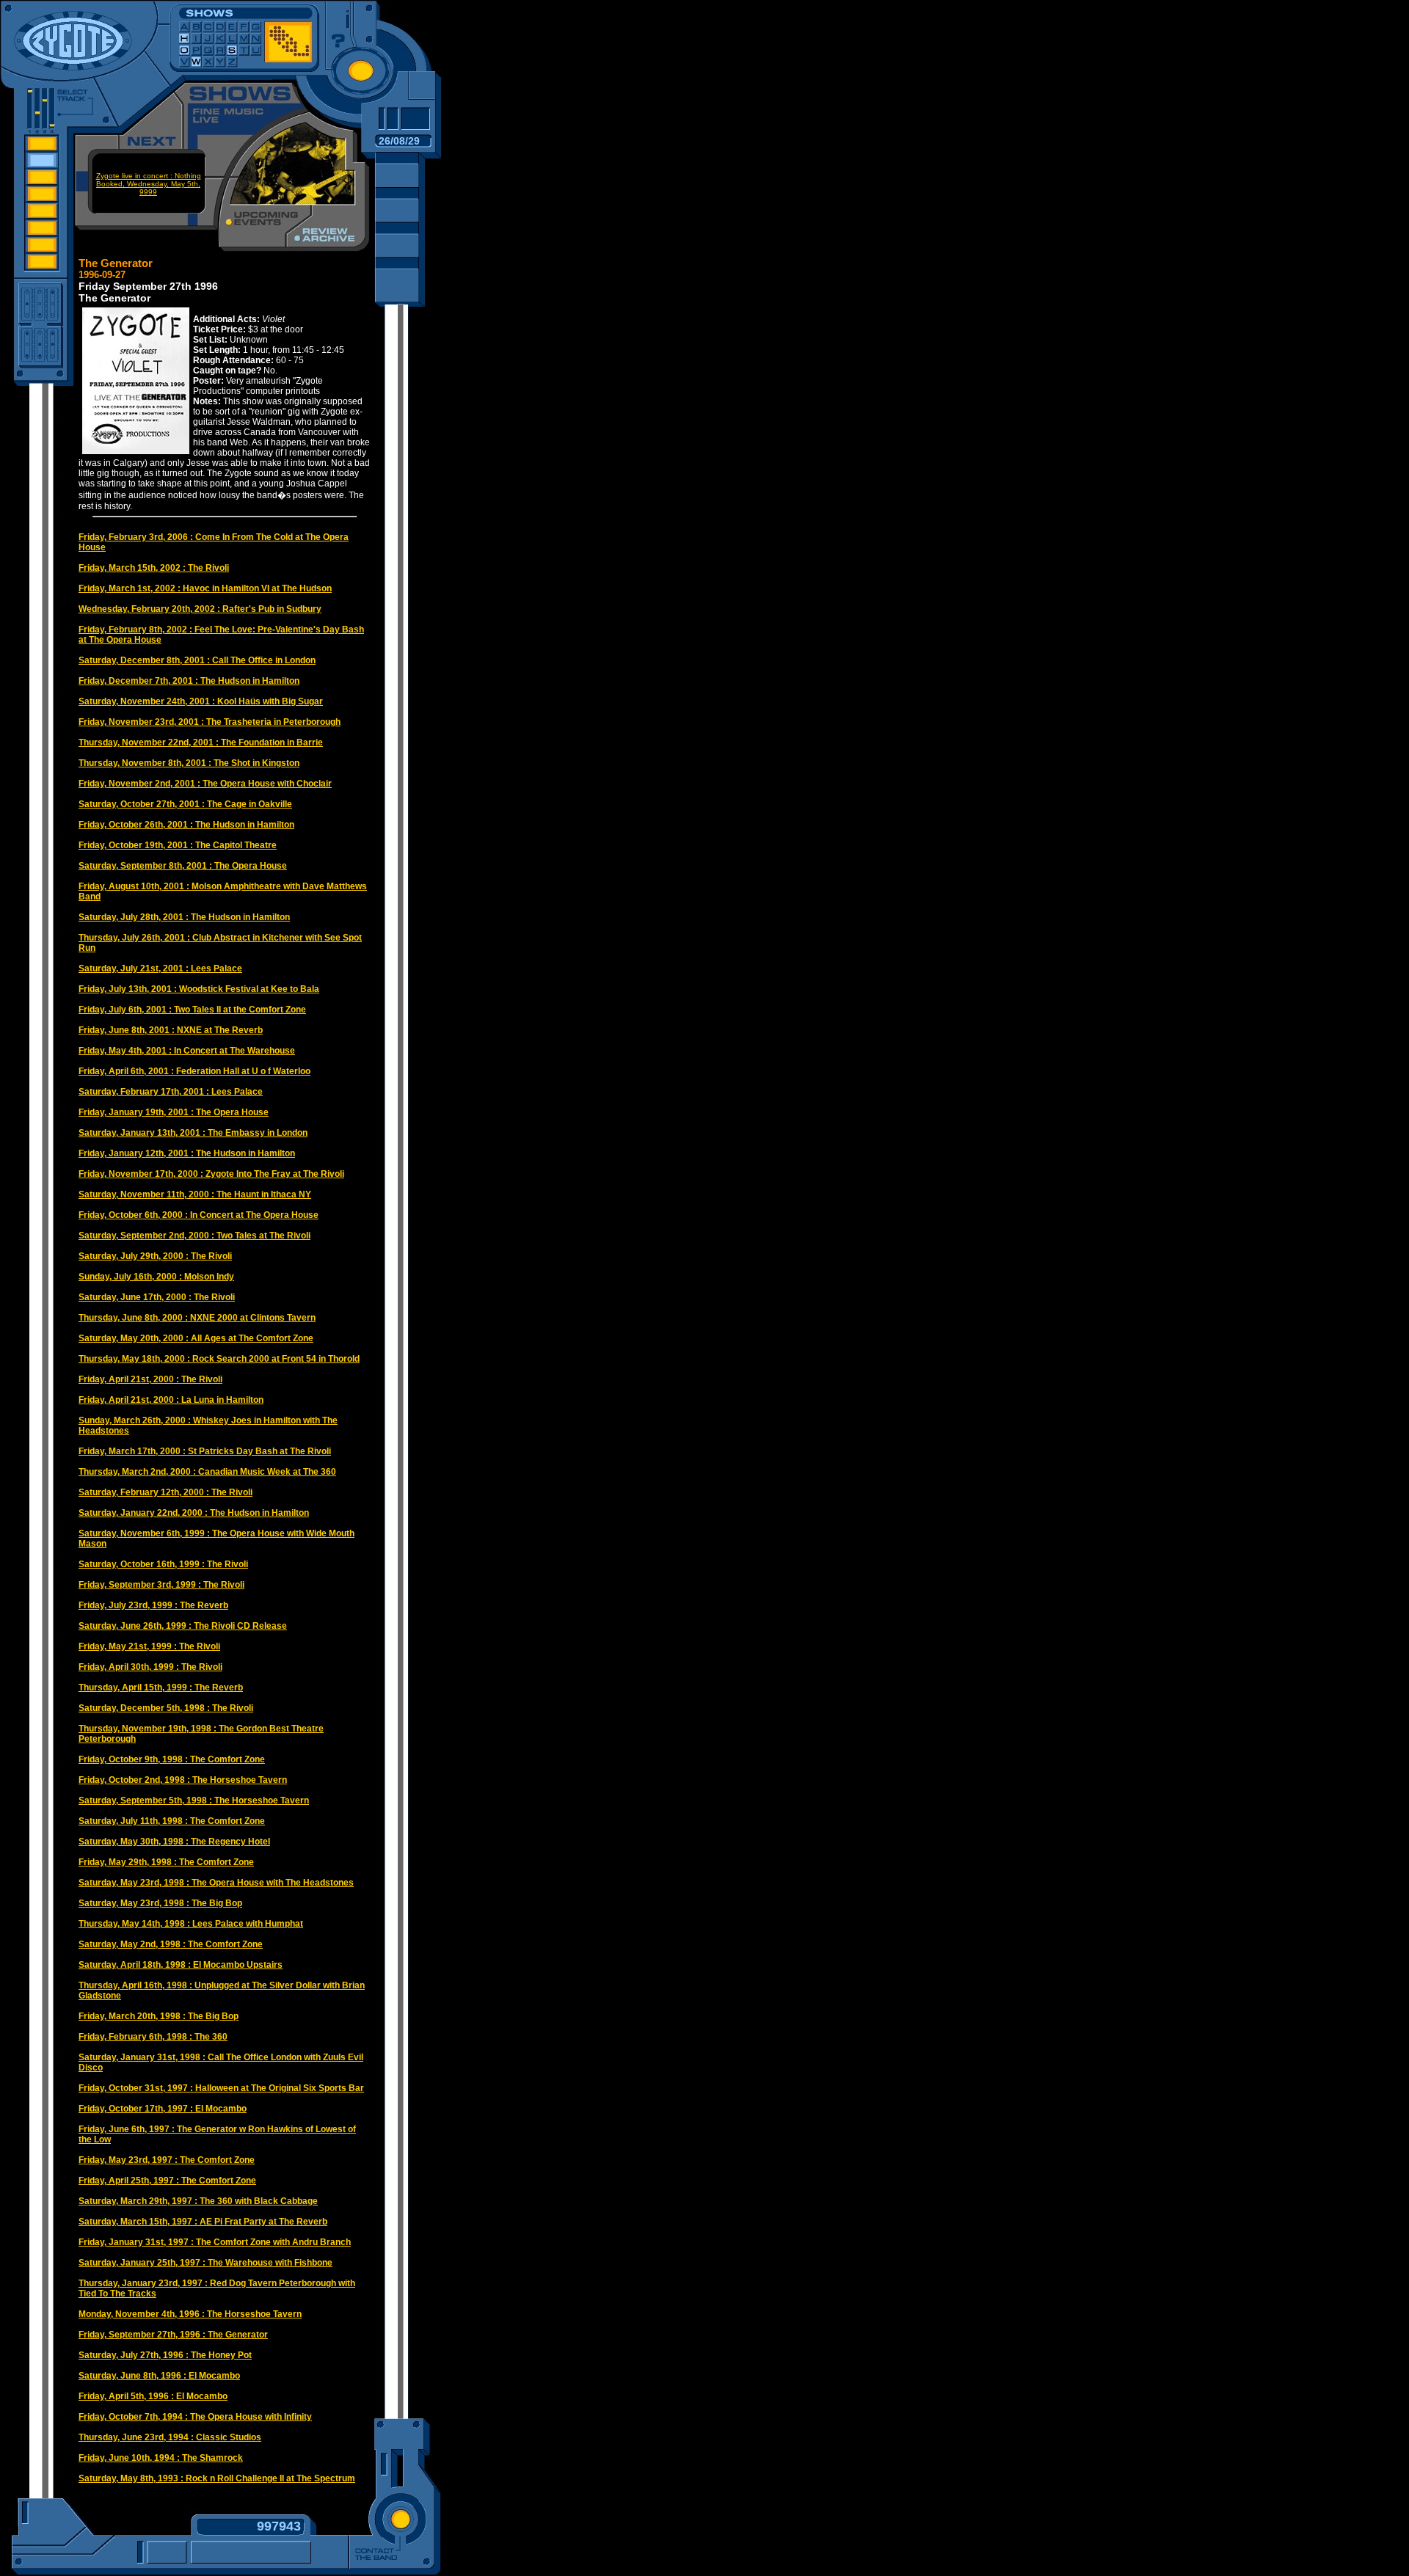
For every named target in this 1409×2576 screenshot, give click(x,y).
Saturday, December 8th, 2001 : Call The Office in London (197, 660)
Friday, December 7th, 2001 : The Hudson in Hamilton (189, 681)
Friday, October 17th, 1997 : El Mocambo (163, 2109)
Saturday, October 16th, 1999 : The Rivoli (163, 1564)
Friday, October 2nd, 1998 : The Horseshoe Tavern (183, 1780)
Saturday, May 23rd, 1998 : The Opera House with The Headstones (216, 1883)
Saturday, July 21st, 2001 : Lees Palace (160, 968)
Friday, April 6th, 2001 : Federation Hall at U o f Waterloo (194, 1071)
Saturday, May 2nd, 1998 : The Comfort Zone (171, 1944)
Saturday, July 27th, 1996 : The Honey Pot (165, 2355)
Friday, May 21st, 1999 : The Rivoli (149, 1646)
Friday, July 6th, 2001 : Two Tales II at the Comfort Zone (192, 1010)
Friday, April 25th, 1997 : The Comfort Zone (167, 2181)
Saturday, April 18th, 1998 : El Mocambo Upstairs (181, 1965)
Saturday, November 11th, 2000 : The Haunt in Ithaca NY (195, 1194)
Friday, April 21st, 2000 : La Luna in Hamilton (171, 1400)
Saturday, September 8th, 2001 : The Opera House (183, 866)
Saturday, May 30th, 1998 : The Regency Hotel (174, 1842)
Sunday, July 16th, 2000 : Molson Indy (156, 1277)
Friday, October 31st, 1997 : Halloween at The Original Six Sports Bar (221, 2088)
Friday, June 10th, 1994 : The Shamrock (161, 2458)
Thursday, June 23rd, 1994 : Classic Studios (170, 2437)
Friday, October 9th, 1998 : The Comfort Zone (172, 1759)
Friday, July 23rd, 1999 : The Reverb (153, 1605)
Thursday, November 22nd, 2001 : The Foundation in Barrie (201, 742)
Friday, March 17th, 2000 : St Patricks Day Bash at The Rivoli (205, 1451)
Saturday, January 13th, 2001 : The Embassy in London (193, 1133)
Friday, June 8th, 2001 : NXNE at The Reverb (171, 1030)
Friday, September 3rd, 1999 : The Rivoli (161, 1585)
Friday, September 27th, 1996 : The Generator (173, 2335)
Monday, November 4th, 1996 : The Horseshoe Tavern (190, 2314)
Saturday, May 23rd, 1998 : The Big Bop (160, 1903)
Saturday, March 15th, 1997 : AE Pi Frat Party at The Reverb (203, 2222)
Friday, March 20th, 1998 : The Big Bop (159, 2016)
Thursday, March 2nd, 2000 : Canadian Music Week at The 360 (207, 1472)
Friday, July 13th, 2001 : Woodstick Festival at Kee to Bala (199, 989)
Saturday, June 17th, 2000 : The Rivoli (157, 1297)
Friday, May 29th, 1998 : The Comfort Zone (166, 1862)
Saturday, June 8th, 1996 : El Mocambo (159, 2376)
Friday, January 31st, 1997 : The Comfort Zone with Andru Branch (215, 2242)
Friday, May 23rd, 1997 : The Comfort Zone (167, 2160)
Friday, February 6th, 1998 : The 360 (153, 2037)
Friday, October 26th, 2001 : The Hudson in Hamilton (186, 825)
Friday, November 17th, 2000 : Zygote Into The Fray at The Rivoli (211, 1174)
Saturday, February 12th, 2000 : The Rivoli (165, 1492)
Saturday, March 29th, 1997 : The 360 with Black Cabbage (198, 2201)
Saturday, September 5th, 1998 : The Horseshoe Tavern (194, 1800)
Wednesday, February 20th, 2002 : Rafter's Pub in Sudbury (200, 609)
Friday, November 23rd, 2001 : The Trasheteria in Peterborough (210, 722)
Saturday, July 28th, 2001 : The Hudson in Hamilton (184, 917)
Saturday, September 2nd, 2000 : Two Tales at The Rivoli (194, 1236)
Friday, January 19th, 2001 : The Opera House (174, 1112)
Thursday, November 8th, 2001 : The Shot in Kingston (189, 763)
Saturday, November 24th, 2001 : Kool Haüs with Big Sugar (201, 701)
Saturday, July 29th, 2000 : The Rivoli (155, 1256)
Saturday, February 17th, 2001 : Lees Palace (171, 1092)
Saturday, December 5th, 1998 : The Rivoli (166, 1708)
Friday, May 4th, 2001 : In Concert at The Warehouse (187, 1051)
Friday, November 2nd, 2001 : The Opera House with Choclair (205, 784)
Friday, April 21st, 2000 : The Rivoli (150, 1379)
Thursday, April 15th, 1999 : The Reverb (161, 1687)
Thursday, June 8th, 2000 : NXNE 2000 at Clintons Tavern (197, 1318)
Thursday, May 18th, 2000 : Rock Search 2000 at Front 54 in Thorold (219, 1359)
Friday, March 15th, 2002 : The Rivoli (154, 568)
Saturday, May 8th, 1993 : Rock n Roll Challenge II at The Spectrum (217, 2478)
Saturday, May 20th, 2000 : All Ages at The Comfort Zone (196, 1338)
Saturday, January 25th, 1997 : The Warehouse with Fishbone (205, 2263)
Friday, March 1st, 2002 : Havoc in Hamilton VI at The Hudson (205, 588)
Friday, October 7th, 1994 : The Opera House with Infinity (195, 2417)
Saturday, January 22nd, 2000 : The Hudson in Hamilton (194, 1513)
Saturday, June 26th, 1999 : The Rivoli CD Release (183, 1626)
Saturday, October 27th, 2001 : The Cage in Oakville (185, 804)
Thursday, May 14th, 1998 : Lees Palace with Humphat (191, 1924)
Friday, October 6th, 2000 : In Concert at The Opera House (199, 1215)
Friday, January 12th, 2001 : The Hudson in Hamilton (187, 1153)
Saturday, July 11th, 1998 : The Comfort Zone (172, 1821)
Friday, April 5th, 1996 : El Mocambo (153, 2396)
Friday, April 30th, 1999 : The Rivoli (150, 1667)
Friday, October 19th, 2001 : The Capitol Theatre (178, 845)
